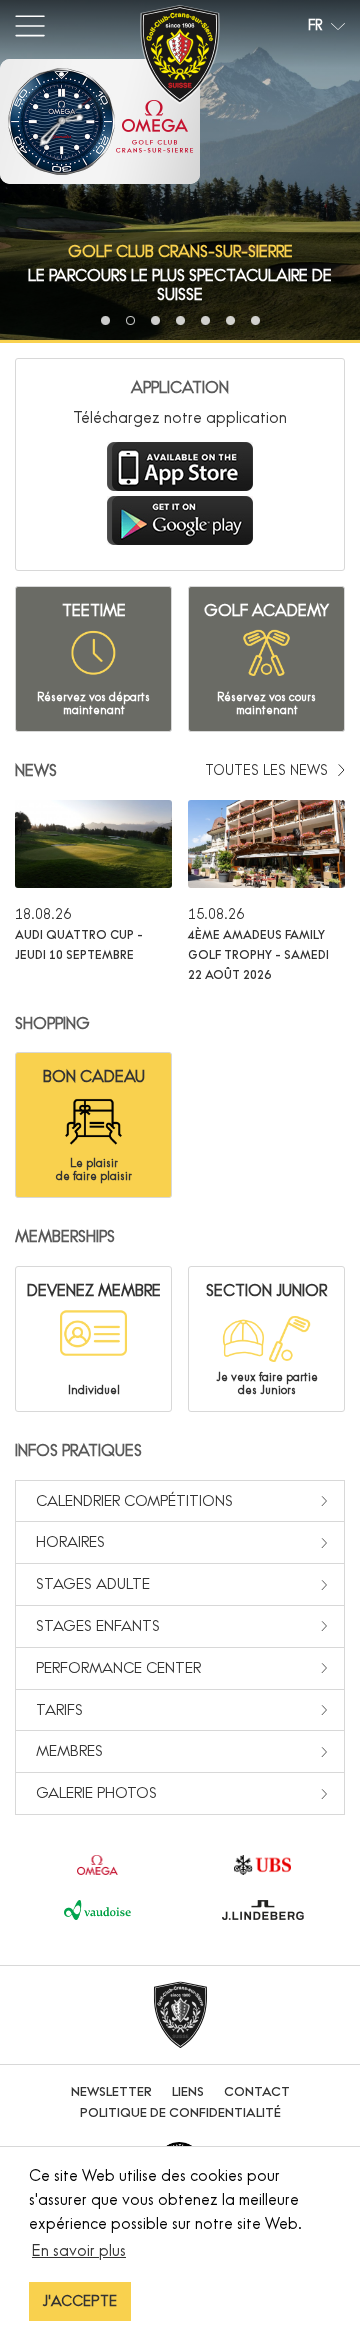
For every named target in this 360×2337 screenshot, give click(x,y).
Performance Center (118, 1667)
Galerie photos (96, 1792)
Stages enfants (98, 1625)
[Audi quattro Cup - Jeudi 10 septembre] (93, 892)
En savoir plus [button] (79, 2250)
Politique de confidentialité (180, 2112)
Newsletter (111, 2091)
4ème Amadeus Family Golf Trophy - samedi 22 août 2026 (258, 954)
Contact (257, 2091)
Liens (188, 2091)
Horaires (70, 1541)
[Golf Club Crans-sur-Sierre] (180, 57)
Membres (69, 1750)
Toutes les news (268, 770)
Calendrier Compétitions (134, 1500)
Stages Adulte (93, 1583)
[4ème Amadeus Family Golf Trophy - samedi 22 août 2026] (266, 892)
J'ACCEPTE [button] (79, 2301)
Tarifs (59, 1709)
